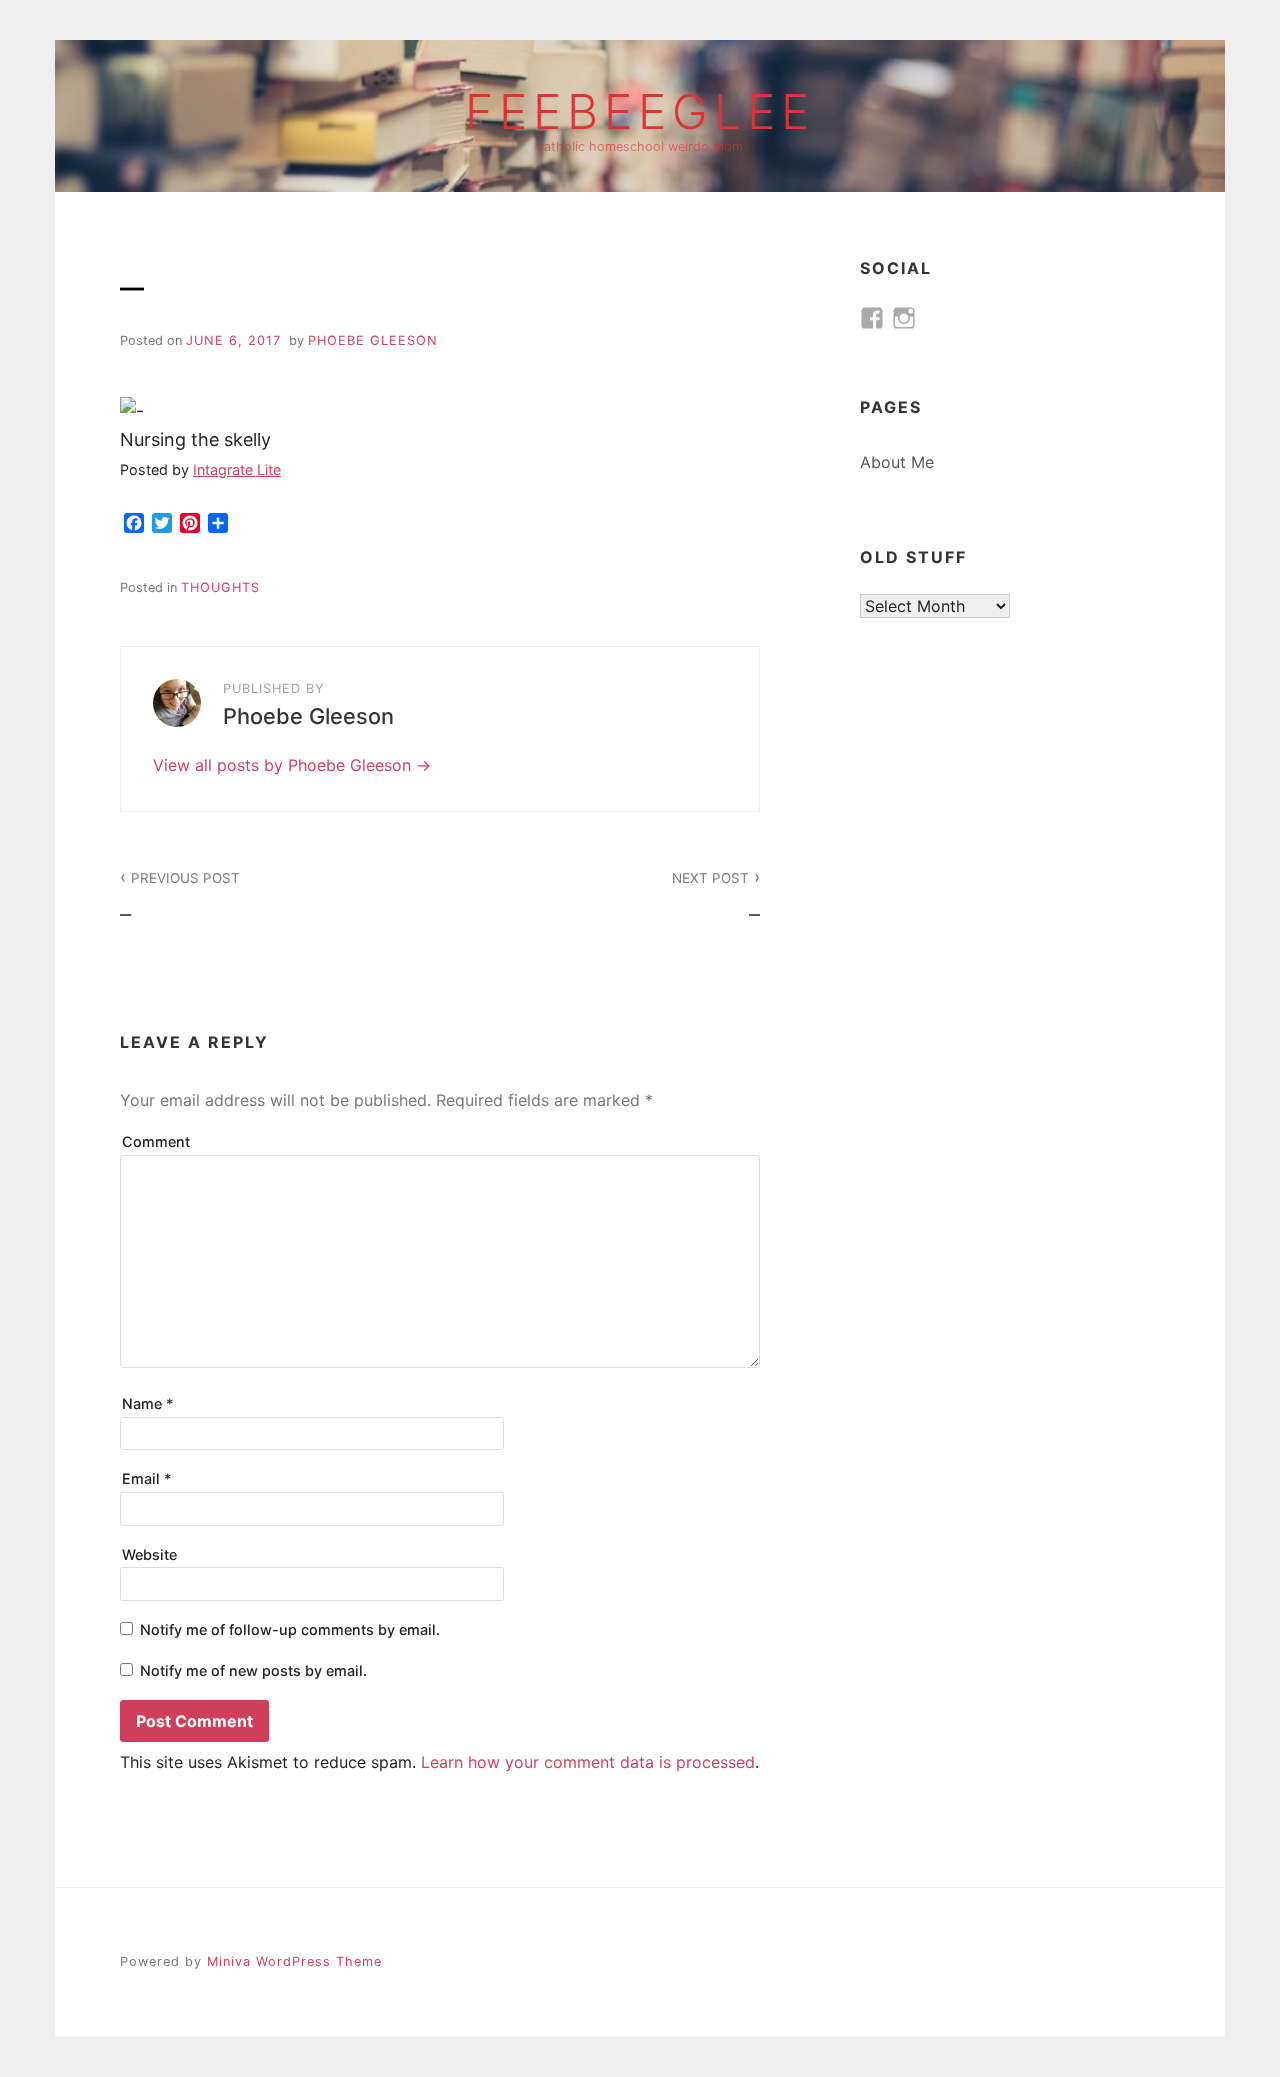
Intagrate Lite (237, 469)
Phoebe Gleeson (373, 340)
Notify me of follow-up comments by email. (290, 1629)
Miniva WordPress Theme (294, 1961)
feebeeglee (640, 112)
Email (147, 1478)
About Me (897, 462)
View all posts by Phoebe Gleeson (284, 765)
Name (148, 1403)
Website (149, 1554)
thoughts (220, 587)
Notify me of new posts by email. (253, 1670)
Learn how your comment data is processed (588, 1762)
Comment (156, 1141)
